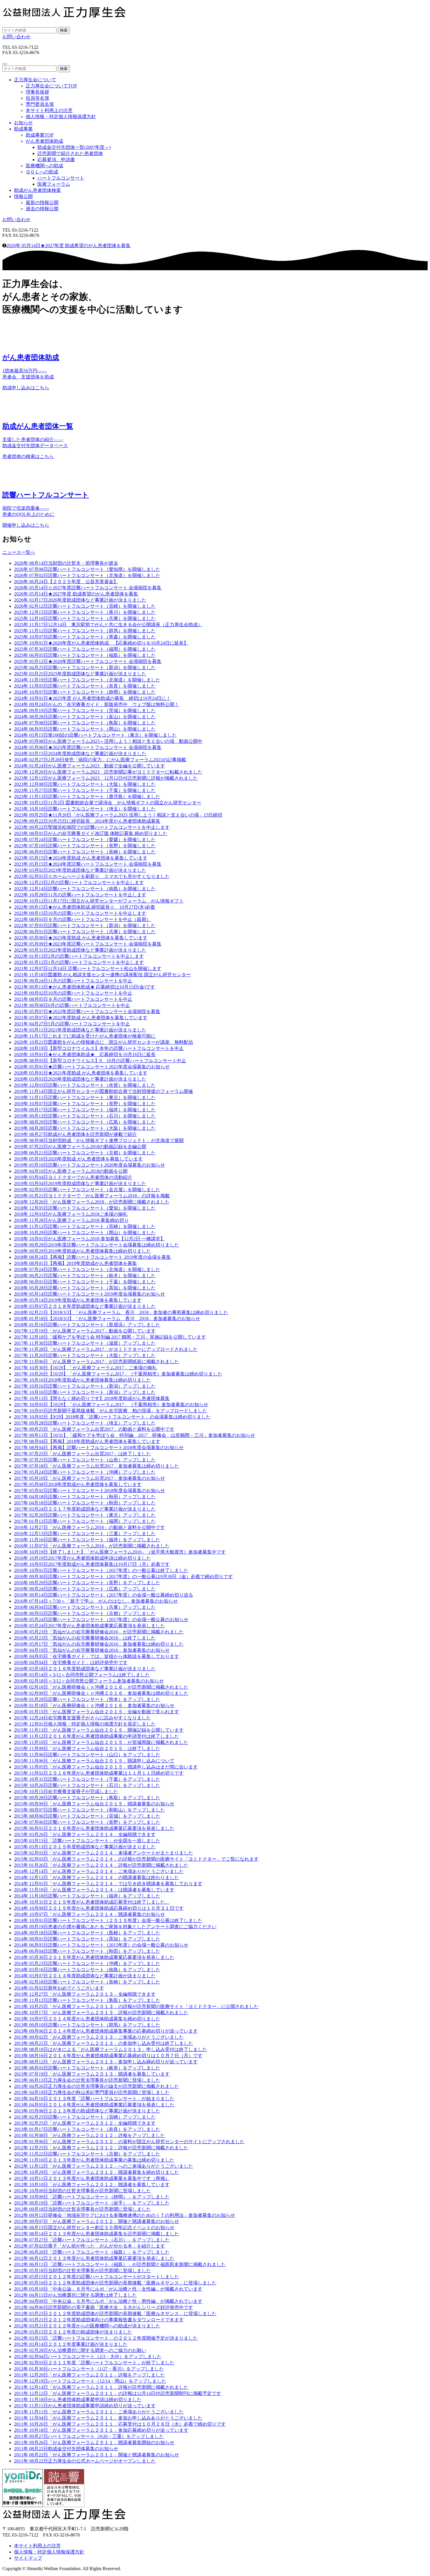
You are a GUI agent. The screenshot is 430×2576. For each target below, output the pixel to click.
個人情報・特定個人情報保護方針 (61, 117)
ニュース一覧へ (19, 552)
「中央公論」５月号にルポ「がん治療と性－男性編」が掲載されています (108, 2301)
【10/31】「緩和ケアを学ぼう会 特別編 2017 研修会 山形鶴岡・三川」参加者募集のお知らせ (135, 1435)
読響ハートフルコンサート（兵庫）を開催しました (85, 618)
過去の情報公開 (42, 209)
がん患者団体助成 (44, 141)
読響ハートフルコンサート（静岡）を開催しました (85, 692)
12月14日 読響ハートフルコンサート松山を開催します (88, 968)
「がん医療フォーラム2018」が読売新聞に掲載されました (92, 1202)
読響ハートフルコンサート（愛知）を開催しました (85, 1208)
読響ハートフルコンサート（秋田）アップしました (85, 1497)
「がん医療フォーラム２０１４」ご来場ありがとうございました (99, 1871)
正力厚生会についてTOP (51, 86)
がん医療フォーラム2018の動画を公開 (71, 1171)
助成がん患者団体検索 (37, 190)
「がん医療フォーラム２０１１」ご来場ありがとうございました (99, 2412)
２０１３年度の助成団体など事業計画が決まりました (87, 2111)
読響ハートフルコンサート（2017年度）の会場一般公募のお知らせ (101, 1620)
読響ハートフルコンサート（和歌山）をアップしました (90, 1810)
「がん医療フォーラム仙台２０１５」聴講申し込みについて (94, 1761)
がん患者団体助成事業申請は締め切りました (78, 2399)
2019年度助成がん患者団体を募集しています (78, 1300)
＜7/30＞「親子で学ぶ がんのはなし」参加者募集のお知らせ (96, 1601)
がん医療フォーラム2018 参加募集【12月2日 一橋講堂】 (90, 1239)
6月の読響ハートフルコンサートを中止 (72, 1005)
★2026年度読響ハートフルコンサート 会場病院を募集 (88, 661)
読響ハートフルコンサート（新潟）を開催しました (85, 668)
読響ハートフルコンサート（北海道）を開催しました (87, 575)
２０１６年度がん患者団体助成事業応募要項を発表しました (94, 1828)
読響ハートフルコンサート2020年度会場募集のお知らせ (90, 1165)
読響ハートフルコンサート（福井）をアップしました (87, 1540)
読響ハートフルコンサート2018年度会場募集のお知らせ (90, 1491)
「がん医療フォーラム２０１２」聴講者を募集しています (92, 2185)
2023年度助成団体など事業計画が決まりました (80, 870)
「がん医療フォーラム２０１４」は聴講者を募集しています (94, 1890)
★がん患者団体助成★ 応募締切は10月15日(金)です (85, 987)
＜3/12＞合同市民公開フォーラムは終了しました (82, 1675)
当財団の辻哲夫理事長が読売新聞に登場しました (82, 2191)
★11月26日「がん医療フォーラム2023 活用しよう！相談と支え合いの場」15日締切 (118, 815)
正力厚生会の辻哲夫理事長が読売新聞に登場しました (87, 2080)
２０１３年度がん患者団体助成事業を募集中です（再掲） (92, 2178)
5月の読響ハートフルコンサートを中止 (72, 1024)
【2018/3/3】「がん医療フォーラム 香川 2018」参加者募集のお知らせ (107, 1319)
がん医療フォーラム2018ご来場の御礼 (71, 1214)
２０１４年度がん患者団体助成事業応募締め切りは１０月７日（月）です (108, 2056)
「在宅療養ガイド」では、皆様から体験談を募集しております (97, 1656)
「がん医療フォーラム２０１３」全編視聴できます (85, 1994)
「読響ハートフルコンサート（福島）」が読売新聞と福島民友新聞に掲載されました (120, 2264)
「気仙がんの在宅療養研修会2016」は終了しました (85, 1638)
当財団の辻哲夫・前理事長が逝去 (66, 563)
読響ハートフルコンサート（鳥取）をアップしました (87, 1798)
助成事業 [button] (23, 129)
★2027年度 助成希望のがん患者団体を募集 (68, 246)
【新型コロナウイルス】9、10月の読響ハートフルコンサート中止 (100, 1061)
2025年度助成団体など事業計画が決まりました (80, 674)
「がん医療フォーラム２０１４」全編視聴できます (85, 1834)
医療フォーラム (54, 184)
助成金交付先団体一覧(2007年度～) (74, 147)
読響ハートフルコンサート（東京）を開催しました (85, 1097)
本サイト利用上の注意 (49, 110)
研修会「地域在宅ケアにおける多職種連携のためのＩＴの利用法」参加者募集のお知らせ (125, 2215)
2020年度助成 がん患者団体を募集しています (78, 1159)
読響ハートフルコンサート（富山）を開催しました (85, 717)
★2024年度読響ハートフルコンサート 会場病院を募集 (88, 864)
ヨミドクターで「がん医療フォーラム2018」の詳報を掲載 (92, 1196)
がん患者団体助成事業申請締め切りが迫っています (85, 2406)
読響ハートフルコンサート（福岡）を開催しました (85, 649)
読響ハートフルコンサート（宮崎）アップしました (85, 2117)
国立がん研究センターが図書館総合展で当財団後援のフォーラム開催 (104, 1091)
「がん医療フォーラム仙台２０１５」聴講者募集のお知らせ (94, 1804)
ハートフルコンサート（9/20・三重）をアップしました (89, 2436)
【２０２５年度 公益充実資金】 (66, 582)
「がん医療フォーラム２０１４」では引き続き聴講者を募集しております (108, 1884)
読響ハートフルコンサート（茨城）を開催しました (85, 711)
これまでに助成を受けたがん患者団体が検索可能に (85, 1036)
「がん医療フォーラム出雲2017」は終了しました (82, 1454)
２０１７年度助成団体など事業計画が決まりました (85, 1509)
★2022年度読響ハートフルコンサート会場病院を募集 (87, 1011)
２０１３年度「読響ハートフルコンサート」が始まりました (94, 2099)
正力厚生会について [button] (35, 80)
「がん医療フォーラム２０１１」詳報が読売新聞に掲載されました (101, 2387)
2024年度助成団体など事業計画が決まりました (80, 754)
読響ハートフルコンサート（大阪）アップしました (85, 1355)
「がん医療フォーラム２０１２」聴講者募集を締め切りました (97, 2172)
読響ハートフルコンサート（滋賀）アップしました (85, 1343)
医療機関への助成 (44, 166)
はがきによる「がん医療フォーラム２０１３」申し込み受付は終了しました (111, 2049)
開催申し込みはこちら (26, 525)
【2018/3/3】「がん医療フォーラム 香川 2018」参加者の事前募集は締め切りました (121, 1312)
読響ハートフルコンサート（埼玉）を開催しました (85, 809)
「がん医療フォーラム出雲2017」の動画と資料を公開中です (94, 1429)
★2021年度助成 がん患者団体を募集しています (81, 1073)
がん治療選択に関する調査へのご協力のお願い (80, 2350)
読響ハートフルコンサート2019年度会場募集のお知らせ (90, 1294)
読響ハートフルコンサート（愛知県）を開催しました (87, 569)
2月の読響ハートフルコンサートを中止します (79, 883)
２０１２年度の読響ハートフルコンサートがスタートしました (97, 2277)
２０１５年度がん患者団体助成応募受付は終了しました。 (92, 1902)
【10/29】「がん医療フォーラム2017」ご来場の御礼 (85, 1368)
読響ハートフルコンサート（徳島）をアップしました (87, 1970)
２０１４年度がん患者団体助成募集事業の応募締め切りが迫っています (106, 2031)
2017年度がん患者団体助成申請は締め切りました (82, 1558)
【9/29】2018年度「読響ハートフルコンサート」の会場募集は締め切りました (112, 1417)
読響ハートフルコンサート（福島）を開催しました (85, 655)
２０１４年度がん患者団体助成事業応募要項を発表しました (94, 2105)
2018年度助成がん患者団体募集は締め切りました (82, 1380)
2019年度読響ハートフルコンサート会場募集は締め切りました (97, 1245)
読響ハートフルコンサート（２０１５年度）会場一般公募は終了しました (108, 1920)
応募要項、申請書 (56, 160)
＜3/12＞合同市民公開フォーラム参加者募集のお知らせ (89, 1681)
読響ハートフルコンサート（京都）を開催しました (85, 1153)
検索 (64, 30)
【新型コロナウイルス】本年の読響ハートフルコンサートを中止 (99, 1048)
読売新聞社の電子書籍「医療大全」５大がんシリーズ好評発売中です (104, 2307)
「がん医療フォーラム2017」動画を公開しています (85, 1331)
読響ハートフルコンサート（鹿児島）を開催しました (87, 797)
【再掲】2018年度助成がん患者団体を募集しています (87, 1441)
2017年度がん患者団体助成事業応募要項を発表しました (90, 1626)
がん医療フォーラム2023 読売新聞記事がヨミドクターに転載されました (108, 772)
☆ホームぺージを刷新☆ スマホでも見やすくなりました (92, 876)
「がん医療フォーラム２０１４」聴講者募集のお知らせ (90, 1914)
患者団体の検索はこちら (28, 456)
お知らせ (23, 123)
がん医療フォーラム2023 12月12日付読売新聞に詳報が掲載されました (106, 778)
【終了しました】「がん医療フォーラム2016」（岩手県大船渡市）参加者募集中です (120, 1552)
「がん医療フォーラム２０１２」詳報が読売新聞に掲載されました (101, 2148)
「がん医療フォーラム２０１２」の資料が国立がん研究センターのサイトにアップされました (129, 2142)
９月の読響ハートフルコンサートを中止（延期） (82, 919)
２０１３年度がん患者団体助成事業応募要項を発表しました (94, 2258)
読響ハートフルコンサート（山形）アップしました (85, 1460)
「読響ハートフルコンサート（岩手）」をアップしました (92, 2203)
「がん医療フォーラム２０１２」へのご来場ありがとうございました (104, 2166)
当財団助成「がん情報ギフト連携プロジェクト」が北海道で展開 (99, 1140)
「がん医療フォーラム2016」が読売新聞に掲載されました (92, 1546)
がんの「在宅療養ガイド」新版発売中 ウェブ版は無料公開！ (97, 704)
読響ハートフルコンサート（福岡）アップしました (85, 1521)
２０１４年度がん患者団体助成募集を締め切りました (87, 2019)
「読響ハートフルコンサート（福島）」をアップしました (92, 2252)
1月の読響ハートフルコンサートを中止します (79, 962)
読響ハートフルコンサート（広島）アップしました (85, 1589)
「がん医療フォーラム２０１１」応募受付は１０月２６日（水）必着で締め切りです (120, 2424)
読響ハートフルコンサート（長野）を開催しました (85, 846)
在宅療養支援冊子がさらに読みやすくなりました (82, 1718)
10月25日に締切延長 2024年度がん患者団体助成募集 (87, 821)
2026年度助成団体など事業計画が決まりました (80, 600)
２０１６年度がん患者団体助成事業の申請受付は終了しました (97, 1736)
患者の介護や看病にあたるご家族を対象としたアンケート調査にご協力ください (115, 1927)
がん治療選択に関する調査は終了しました (75, 2295)
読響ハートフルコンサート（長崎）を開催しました (85, 852)
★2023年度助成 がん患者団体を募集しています (81, 938)
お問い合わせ (16, 37)
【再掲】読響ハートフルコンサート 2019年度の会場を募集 (92, 1257)
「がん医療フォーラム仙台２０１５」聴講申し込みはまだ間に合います (106, 1767)
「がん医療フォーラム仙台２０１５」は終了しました (87, 1748)
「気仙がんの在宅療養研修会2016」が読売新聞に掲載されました (99, 1632)
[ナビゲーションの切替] (5, 64)
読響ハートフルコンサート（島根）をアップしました (87, 1933)
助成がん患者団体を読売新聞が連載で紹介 (75, 1134)
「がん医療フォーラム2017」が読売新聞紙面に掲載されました (97, 1362)
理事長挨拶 (37, 92)
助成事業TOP (40, 135)
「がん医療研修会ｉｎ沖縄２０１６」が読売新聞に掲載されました (101, 1687)
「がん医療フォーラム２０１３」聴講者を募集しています (92, 2074)
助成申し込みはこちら (26, 388)
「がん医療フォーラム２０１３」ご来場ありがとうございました (99, 2037)
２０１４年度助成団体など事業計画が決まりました (85, 1976)
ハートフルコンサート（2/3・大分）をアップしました (88, 2357)
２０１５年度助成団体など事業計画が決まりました (85, 1847)
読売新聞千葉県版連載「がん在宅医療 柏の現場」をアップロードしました (111, 1411)
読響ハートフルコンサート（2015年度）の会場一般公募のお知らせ (101, 1945)
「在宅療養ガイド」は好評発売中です (71, 1662)
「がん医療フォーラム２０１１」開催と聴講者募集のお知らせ (97, 2455)
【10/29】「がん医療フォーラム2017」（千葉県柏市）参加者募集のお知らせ (111, 1405)
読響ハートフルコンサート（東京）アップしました (85, 1515)
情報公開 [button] (23, 196)
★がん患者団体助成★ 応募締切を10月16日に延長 (85, 1054)
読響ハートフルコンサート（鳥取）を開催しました (85, 723)
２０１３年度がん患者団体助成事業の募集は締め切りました (94, 2160)
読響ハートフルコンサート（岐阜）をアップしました (87, 2068)
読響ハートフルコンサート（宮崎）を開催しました (85, 606)
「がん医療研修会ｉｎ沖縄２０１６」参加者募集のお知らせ (94, 1705)
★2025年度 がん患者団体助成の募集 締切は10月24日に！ (92, 698)
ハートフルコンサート (61, 178)
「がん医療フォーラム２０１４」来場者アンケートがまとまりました (104, 1853)
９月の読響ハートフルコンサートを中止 (73, 999)
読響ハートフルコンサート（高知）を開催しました (85, 1288)
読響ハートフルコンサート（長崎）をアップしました (87, 1982)
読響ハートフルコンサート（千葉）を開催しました (85, 790)
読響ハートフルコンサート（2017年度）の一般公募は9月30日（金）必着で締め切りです (123, 1577)
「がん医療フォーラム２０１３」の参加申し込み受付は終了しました (104, 2043)
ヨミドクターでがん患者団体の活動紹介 (73, 1177)
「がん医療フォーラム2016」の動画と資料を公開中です (90, 1527)
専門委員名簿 (40, 104)
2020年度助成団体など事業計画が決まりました (80, 1079)
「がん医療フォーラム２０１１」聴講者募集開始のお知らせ (94, 2442)
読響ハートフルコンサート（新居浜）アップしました (87, 1325)
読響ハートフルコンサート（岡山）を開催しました (85, 729)
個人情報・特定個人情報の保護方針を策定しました (85, 1724)
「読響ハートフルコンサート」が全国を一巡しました (87, 1841)
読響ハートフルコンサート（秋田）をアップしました (87, 1951)
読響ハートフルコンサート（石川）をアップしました (87, 1785)
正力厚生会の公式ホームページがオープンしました (85, 2461)
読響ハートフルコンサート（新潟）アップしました (85, 1386)
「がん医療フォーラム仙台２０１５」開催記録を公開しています (99, 1730)
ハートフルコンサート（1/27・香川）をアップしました (89, 2369)
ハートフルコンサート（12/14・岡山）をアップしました (90, 2381)
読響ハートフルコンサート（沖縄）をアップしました (87, 1963)
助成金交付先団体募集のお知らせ (66, 2449)
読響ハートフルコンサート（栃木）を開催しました (85, 1276)
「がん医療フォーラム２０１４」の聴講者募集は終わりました (97, 1877)
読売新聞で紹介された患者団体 (70, 153)
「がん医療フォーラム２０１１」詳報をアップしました (90, 2375)
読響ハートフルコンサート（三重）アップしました (85, 1534)
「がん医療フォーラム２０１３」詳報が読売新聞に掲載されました (101, 2013)
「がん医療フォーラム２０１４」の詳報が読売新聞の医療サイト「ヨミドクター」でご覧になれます (136, 1859)
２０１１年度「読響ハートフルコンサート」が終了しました (94, 2363)
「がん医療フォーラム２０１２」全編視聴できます (85, 2123)
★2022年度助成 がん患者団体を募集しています (81, 1018)
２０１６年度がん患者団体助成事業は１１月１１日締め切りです (99, 1773)
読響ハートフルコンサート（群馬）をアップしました (87, 2025)
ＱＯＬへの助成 (42, 172)
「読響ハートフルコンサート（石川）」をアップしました (92, 2240)
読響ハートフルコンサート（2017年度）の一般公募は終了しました (101, 1570)
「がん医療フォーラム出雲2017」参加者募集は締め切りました (97, 1466)
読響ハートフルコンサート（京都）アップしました (85, 1613)
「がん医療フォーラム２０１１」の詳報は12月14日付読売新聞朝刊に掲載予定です (118, 2393)
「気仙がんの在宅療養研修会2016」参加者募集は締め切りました (99, 1644)
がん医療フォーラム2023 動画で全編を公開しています (90, 766)
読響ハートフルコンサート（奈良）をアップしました (87, 2129)
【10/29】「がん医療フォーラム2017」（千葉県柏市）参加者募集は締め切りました (118, 1374)
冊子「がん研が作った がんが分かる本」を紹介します (90, 2246)
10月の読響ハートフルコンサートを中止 (73, 993)
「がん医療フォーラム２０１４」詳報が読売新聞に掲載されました (101, 1865)
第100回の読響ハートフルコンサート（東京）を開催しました (95, 735)
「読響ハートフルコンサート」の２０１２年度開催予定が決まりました (106, 2338)
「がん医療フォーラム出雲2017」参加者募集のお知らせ (90, 1478)
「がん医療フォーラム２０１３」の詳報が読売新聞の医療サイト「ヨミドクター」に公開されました (136, 2006)
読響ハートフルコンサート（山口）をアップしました (87, 1755)
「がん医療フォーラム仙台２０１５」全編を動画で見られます (97, 1712)
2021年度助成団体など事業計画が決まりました (80, 1030)
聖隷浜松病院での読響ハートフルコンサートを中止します (92, 827)
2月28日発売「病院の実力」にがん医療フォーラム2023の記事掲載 (100, 760)
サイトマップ (28, 2558)
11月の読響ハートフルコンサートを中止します (80, 895)
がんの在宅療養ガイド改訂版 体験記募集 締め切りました (91, 833)
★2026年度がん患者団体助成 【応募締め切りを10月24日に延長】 (101, 643)
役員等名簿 (37, 98)
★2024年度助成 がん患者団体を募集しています (81, 858)
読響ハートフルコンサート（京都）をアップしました (87, 2154)
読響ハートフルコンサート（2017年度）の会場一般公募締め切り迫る (104, 1595)
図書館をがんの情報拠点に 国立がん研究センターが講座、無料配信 (104, 1042)
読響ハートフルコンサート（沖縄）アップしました (85, 1472)
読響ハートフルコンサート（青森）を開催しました (85, 637)
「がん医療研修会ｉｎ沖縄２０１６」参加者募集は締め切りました (101, 1693)
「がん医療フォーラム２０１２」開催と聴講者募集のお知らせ (97, 2221)
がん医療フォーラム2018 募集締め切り (71, 1220)
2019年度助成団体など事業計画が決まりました (80, 1183)
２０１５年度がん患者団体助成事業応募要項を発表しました (94, 1957)
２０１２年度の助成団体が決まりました (73, 2332)
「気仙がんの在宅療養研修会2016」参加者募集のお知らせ (92, 1650)
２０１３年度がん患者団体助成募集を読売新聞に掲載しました (97, 2234)
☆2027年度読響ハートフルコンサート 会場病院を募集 (88, 588)
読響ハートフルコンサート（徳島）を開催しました (85, 889)
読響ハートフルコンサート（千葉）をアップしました (87, 1779)
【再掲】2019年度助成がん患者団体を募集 (75, 1263)
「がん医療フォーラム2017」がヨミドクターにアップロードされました (106, 1349)
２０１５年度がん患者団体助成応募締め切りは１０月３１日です (99, 1908)
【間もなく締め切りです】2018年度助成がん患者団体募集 (92, 1398)
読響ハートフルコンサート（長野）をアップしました (87, 1583)
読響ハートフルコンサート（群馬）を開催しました (85, 631)
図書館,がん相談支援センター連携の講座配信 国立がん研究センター (102, 975)
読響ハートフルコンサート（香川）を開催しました (85, 612)
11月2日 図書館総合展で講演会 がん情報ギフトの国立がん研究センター (108, 803)
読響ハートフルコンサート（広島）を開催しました (85, 1122)
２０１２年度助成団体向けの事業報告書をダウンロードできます (99, 2320)
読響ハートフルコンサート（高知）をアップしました (87, 1939)
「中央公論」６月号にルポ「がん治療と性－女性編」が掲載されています (108, 2289)
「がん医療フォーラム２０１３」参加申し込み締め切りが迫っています (106, 2062)
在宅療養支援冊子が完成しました (66, 1791)
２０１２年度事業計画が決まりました (71, 2344)
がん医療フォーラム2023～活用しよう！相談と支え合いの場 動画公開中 (108, 741)
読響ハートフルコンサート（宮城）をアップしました (87, 1816)
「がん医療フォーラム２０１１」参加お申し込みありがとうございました (108, 2418)
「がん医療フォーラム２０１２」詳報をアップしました (90, 2135)
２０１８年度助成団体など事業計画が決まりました (85, 1306)
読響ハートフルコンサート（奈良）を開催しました (85, 686)
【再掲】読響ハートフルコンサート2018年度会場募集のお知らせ (99, 1448)
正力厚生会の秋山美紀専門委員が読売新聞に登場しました (92, 2092)
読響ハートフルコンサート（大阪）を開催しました (85, 784)
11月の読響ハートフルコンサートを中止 (73, 981)
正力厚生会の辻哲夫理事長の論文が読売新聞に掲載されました (97, 2086)
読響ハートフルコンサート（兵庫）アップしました (85, 1607)
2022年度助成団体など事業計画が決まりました (80, 950)
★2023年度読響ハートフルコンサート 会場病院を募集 (88, 944)
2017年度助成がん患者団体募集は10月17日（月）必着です (92, 1564)
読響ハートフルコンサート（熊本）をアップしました (87, 1699)
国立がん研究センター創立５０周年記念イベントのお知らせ (94, 2228)
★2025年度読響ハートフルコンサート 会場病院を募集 (88, 747)
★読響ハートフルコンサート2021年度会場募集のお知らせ (92, 1067)
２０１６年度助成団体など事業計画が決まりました (85, 1669)
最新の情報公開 (42, 203)
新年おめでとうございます (59, 1988)
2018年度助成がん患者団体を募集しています (78, 1484)
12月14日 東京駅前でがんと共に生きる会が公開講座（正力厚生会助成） (108, 625)
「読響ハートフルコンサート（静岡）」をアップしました (92, 2197)
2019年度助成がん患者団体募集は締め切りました (82, 1251)
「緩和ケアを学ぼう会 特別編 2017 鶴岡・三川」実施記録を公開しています (110, 1337)
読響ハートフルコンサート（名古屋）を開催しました (87, 1190)
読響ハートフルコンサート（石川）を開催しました (85, 1116)
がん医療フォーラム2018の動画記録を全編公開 (80, 1147)
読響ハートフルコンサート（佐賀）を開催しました (85, 1085)
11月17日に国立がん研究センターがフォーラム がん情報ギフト (99, 901)
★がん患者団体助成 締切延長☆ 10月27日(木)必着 (85, 907)
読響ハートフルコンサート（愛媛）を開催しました (85, 840)
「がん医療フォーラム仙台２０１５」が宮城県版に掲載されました (101, 1742)
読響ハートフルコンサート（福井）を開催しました (85, 1110)
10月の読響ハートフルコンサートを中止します (80, 913)
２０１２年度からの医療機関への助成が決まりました (87, 2326)
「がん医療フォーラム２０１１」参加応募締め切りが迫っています (101, 2430)
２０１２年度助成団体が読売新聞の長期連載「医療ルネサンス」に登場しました (115, 2283)
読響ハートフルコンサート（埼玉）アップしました (85, 1423)
